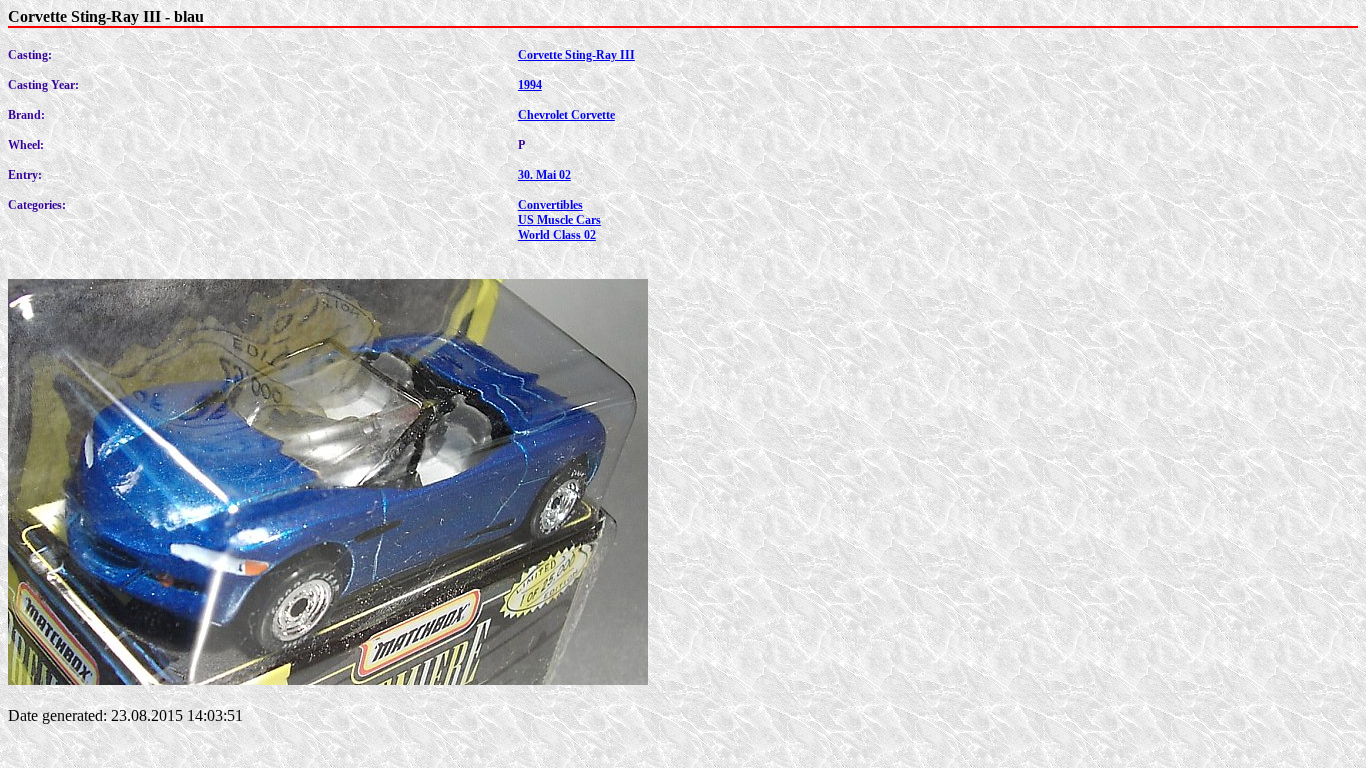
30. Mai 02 (544, 175)
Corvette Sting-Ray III (576, 55)
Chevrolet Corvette (566, 115)
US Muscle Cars (559, 220)
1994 (530, 85)
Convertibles (550, 205)
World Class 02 (557, 235)
